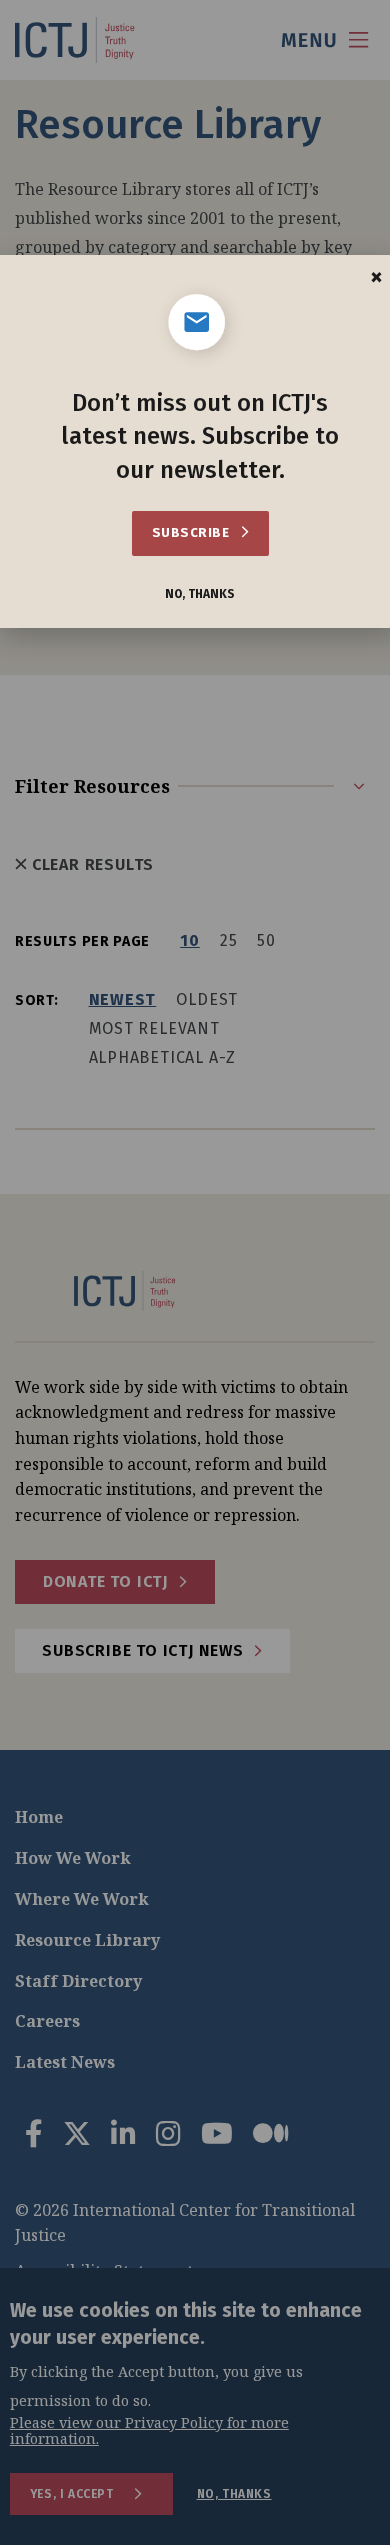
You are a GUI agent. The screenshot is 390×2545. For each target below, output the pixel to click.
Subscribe (192, 532)
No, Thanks (200, 594)
